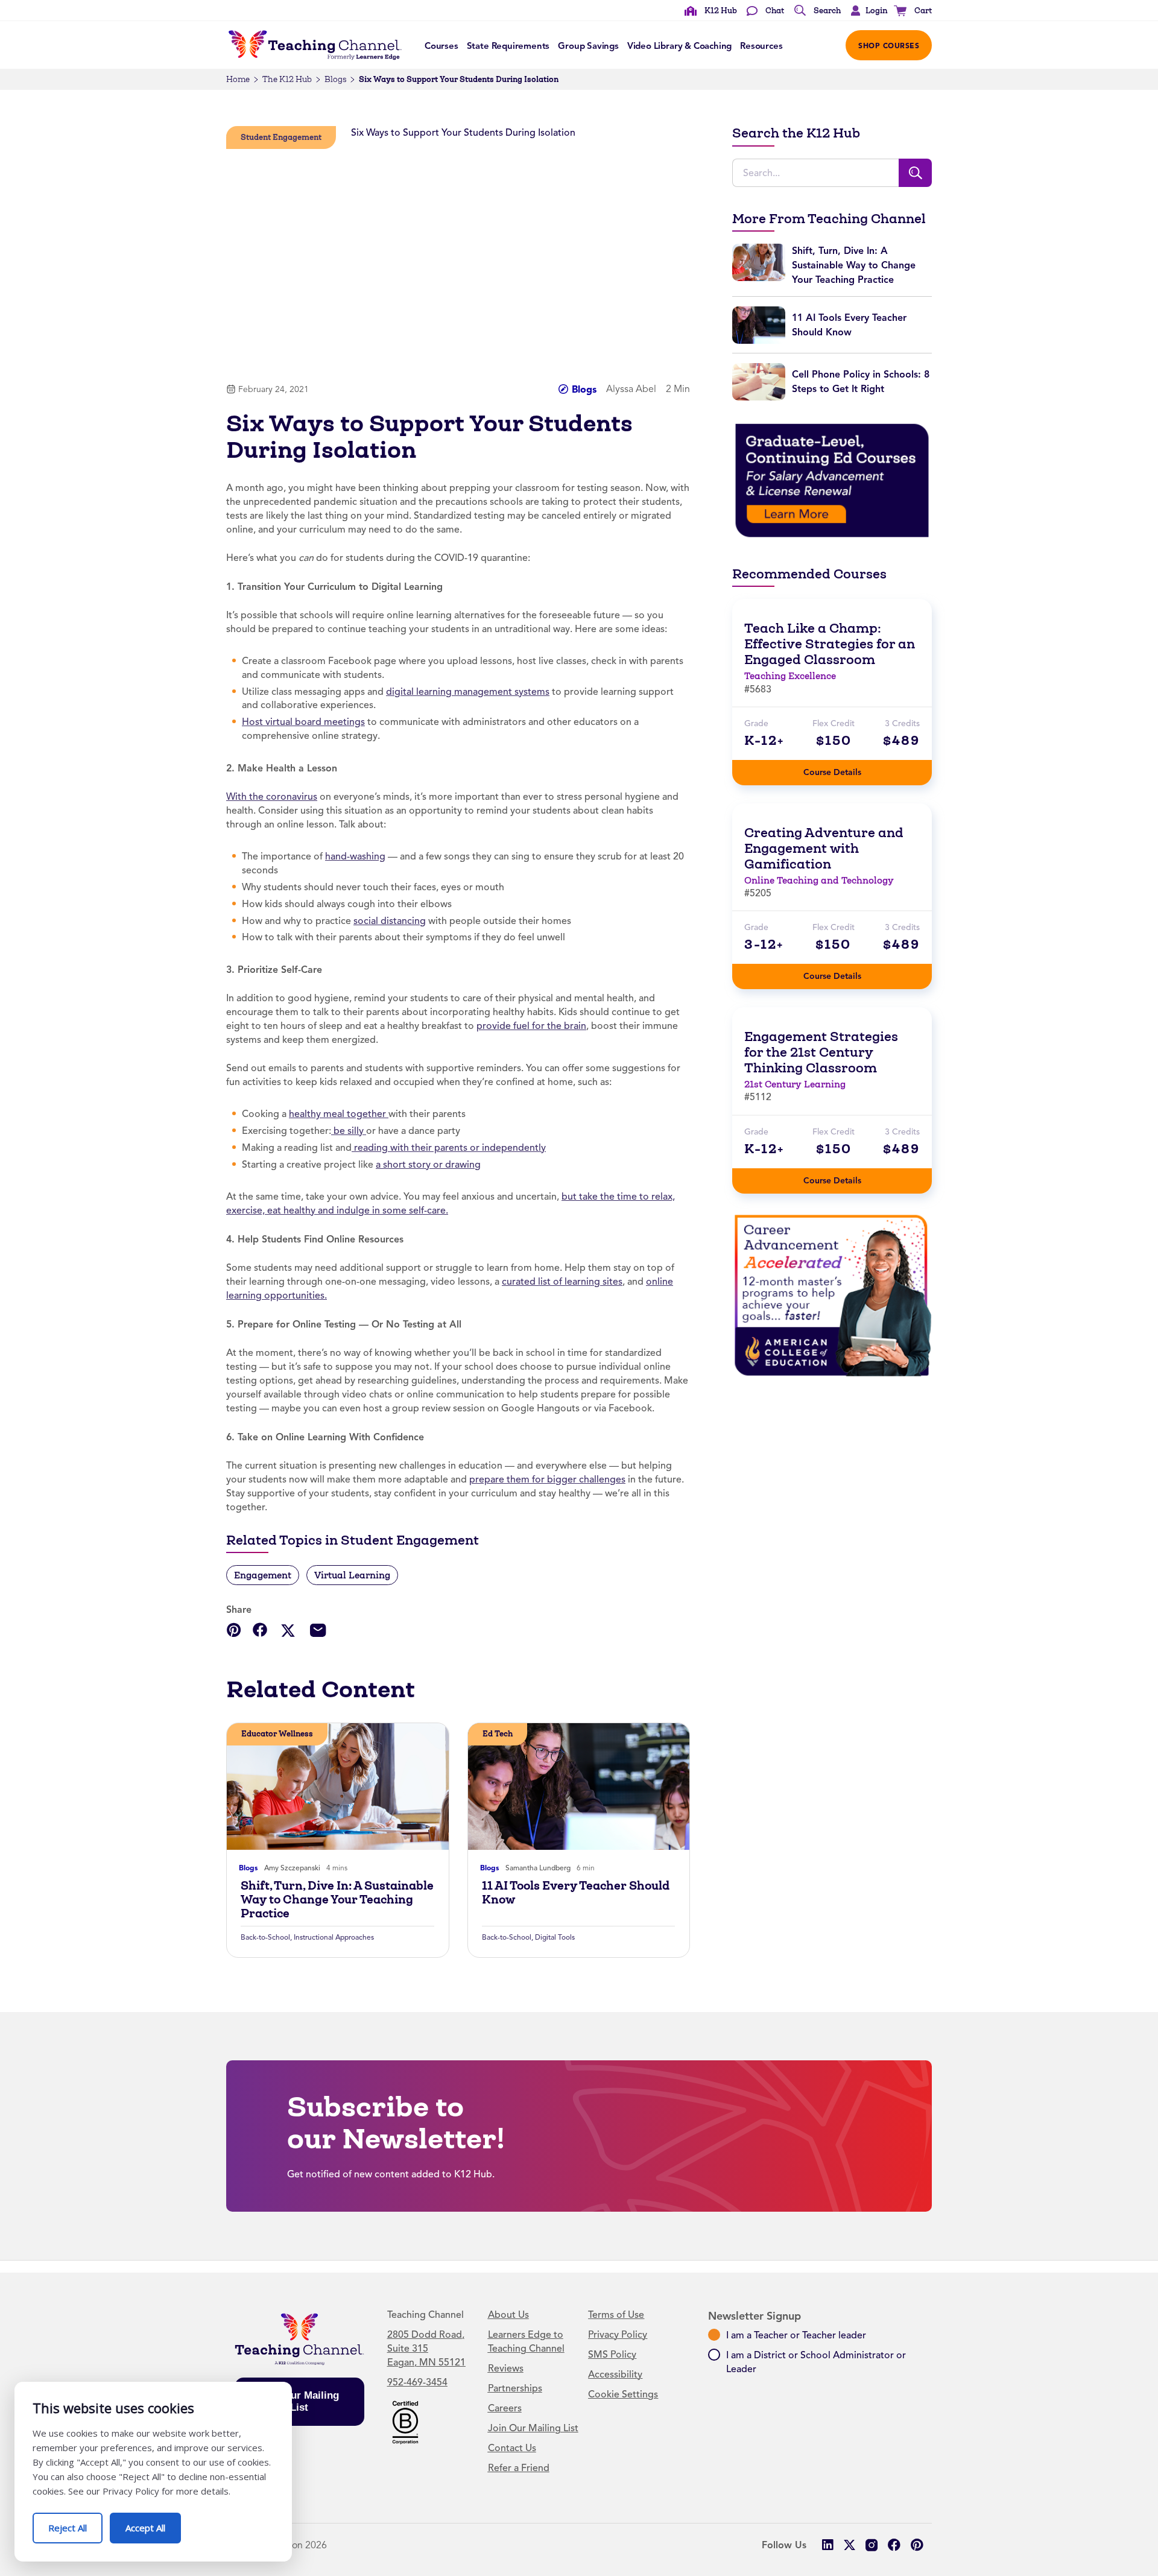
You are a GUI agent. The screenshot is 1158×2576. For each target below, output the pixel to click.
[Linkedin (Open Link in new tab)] (827, 2545)
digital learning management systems (468, 692)
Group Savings (588, 46)
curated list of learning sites (562, 1282)
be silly (349, 1131)
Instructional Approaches (334, 1937)
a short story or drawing (428, 1165)
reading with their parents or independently (449, 1148)
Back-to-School (265, 1937)
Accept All (153, 2523)
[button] (866, 11)
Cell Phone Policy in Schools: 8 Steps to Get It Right (861, 381)
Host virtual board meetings (303, 722)
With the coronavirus (272, 797)
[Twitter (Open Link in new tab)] (850, 2545)
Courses (441, 46)
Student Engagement (281, 137)
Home (238, 79)
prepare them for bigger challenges (547, 1479)
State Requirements (508, 46)
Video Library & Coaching (679, 46)
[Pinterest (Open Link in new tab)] (916, 2545)
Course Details (844, 769)
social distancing (390, 921)
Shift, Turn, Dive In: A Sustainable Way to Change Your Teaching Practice (337, 1900)
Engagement (263, 1575)
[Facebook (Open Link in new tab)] (894, 2545)
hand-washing (355, 856)
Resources (761, 46)
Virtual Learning (352, 1575)
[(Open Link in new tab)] (832, 480)
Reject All (75, 2523)
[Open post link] (338, 1786)
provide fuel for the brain (531, 1026)
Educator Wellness (277, 1734)
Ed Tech (498, 1734)
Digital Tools (555, 1937)
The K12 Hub (287, 79)
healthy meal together (339, 1114)
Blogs (335, 79)
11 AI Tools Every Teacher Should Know (576, 1893)
